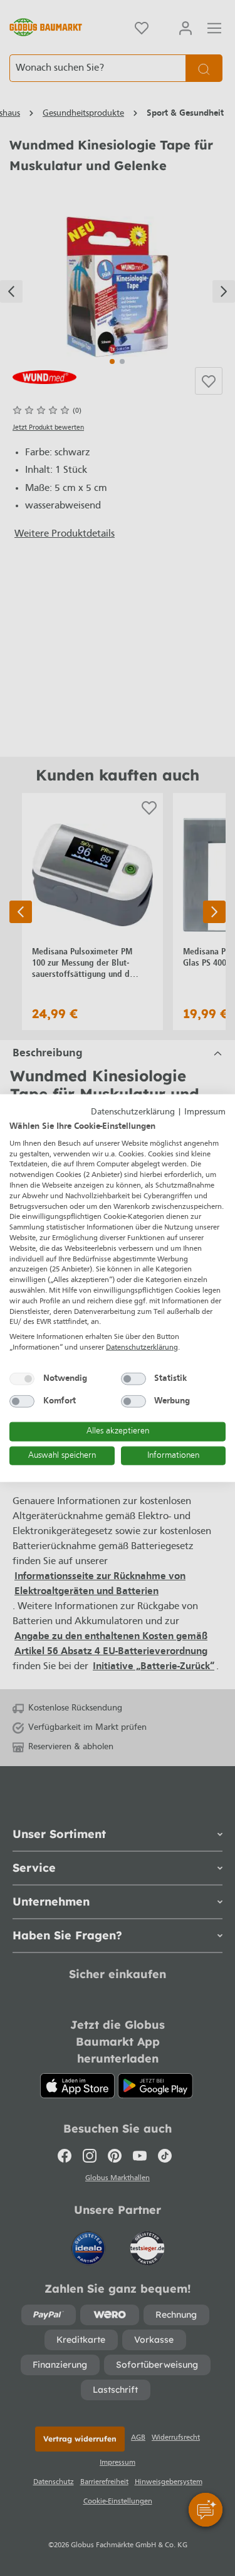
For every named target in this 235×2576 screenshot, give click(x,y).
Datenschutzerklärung (133, 1112)
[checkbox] (22, 1378)
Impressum (205, 1112)
